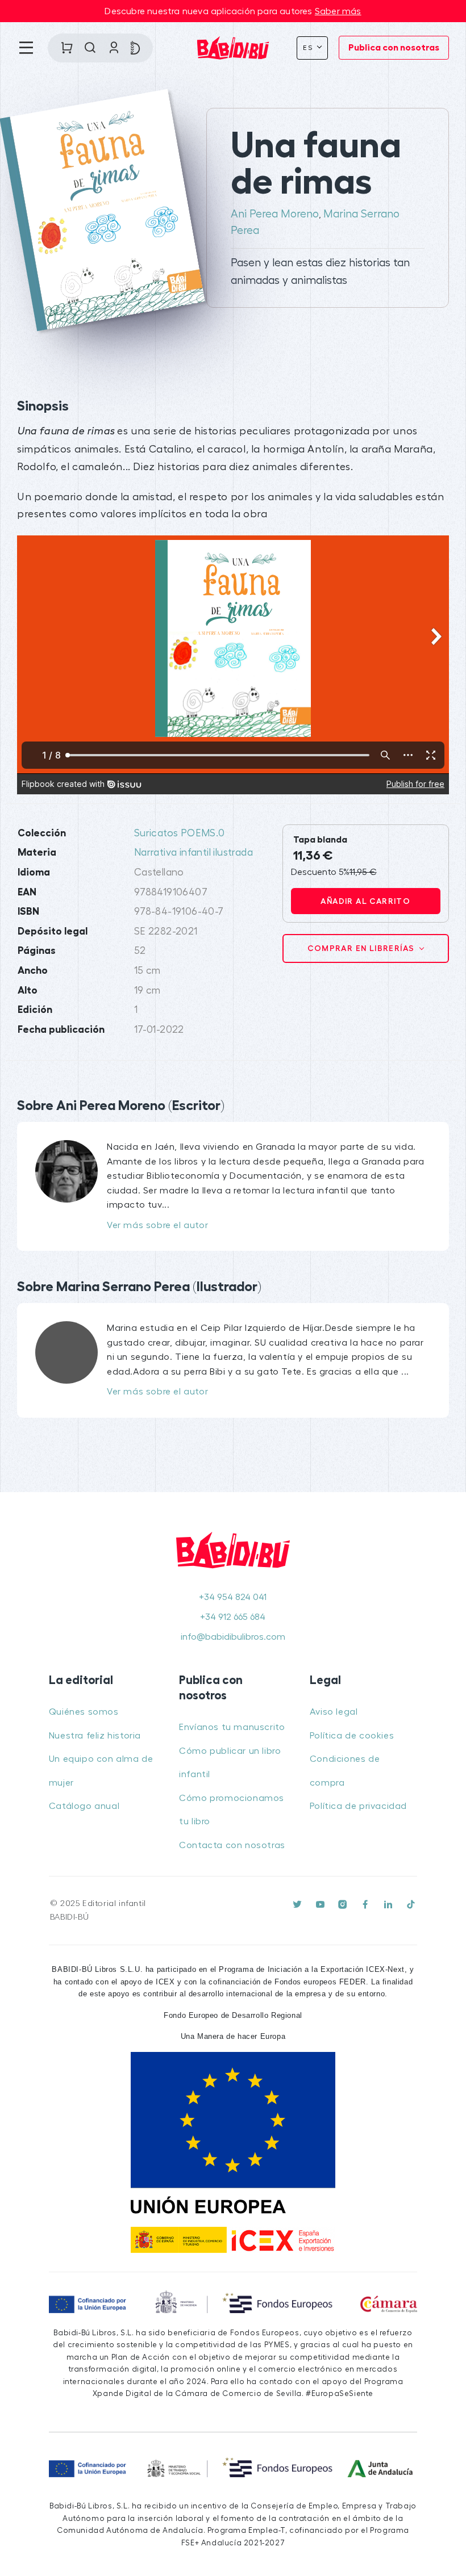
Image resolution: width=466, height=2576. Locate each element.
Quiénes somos (84, 1712)
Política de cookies (352, 1736)
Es (309, 48)
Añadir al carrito (365, 901)
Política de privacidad (358, 1806)
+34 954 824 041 (233, 1597)
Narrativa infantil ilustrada (194, 853)
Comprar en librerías (362, 948)
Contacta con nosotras (232, 1845)
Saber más (338, 11)
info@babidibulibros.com (233, 1637)
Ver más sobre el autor (157, 1225)
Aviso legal (334, 1712)
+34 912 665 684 (233, 1617)
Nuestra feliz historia (95, 1736)
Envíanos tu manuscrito (232, 1727)
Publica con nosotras (394, 48)
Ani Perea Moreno (275, 214)
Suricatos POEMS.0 (180, 833)
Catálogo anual (84, 1806)
